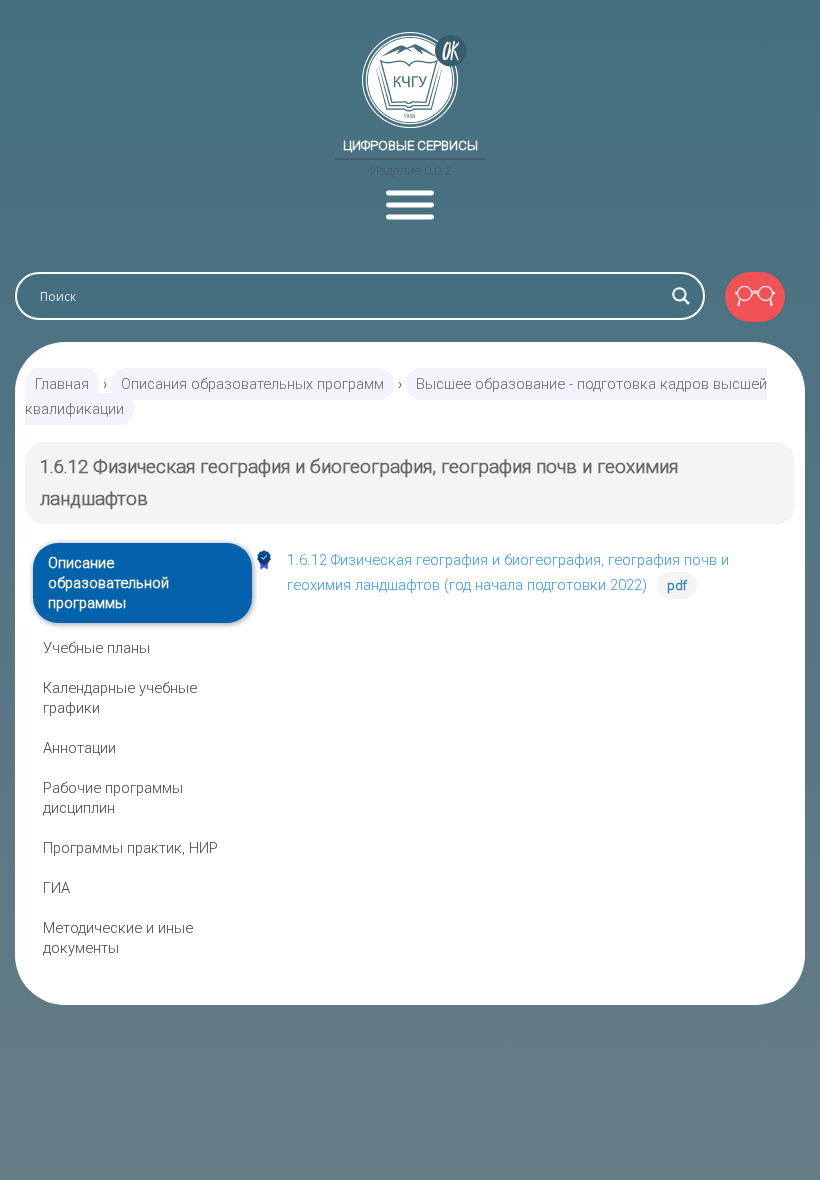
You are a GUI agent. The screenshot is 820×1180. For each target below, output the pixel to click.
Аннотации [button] (79, 748)
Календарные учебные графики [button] (120, 698)
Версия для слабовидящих (755, 297)
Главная (62, 384)
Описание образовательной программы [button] (108, 583)
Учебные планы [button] (96, 648)
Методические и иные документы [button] (118, 938)
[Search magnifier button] (681, 296)
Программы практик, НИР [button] (130, 848)
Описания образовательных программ (252, 384)
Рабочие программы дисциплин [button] (113, 798)
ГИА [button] (56, 888)
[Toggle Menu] (410, 205)
